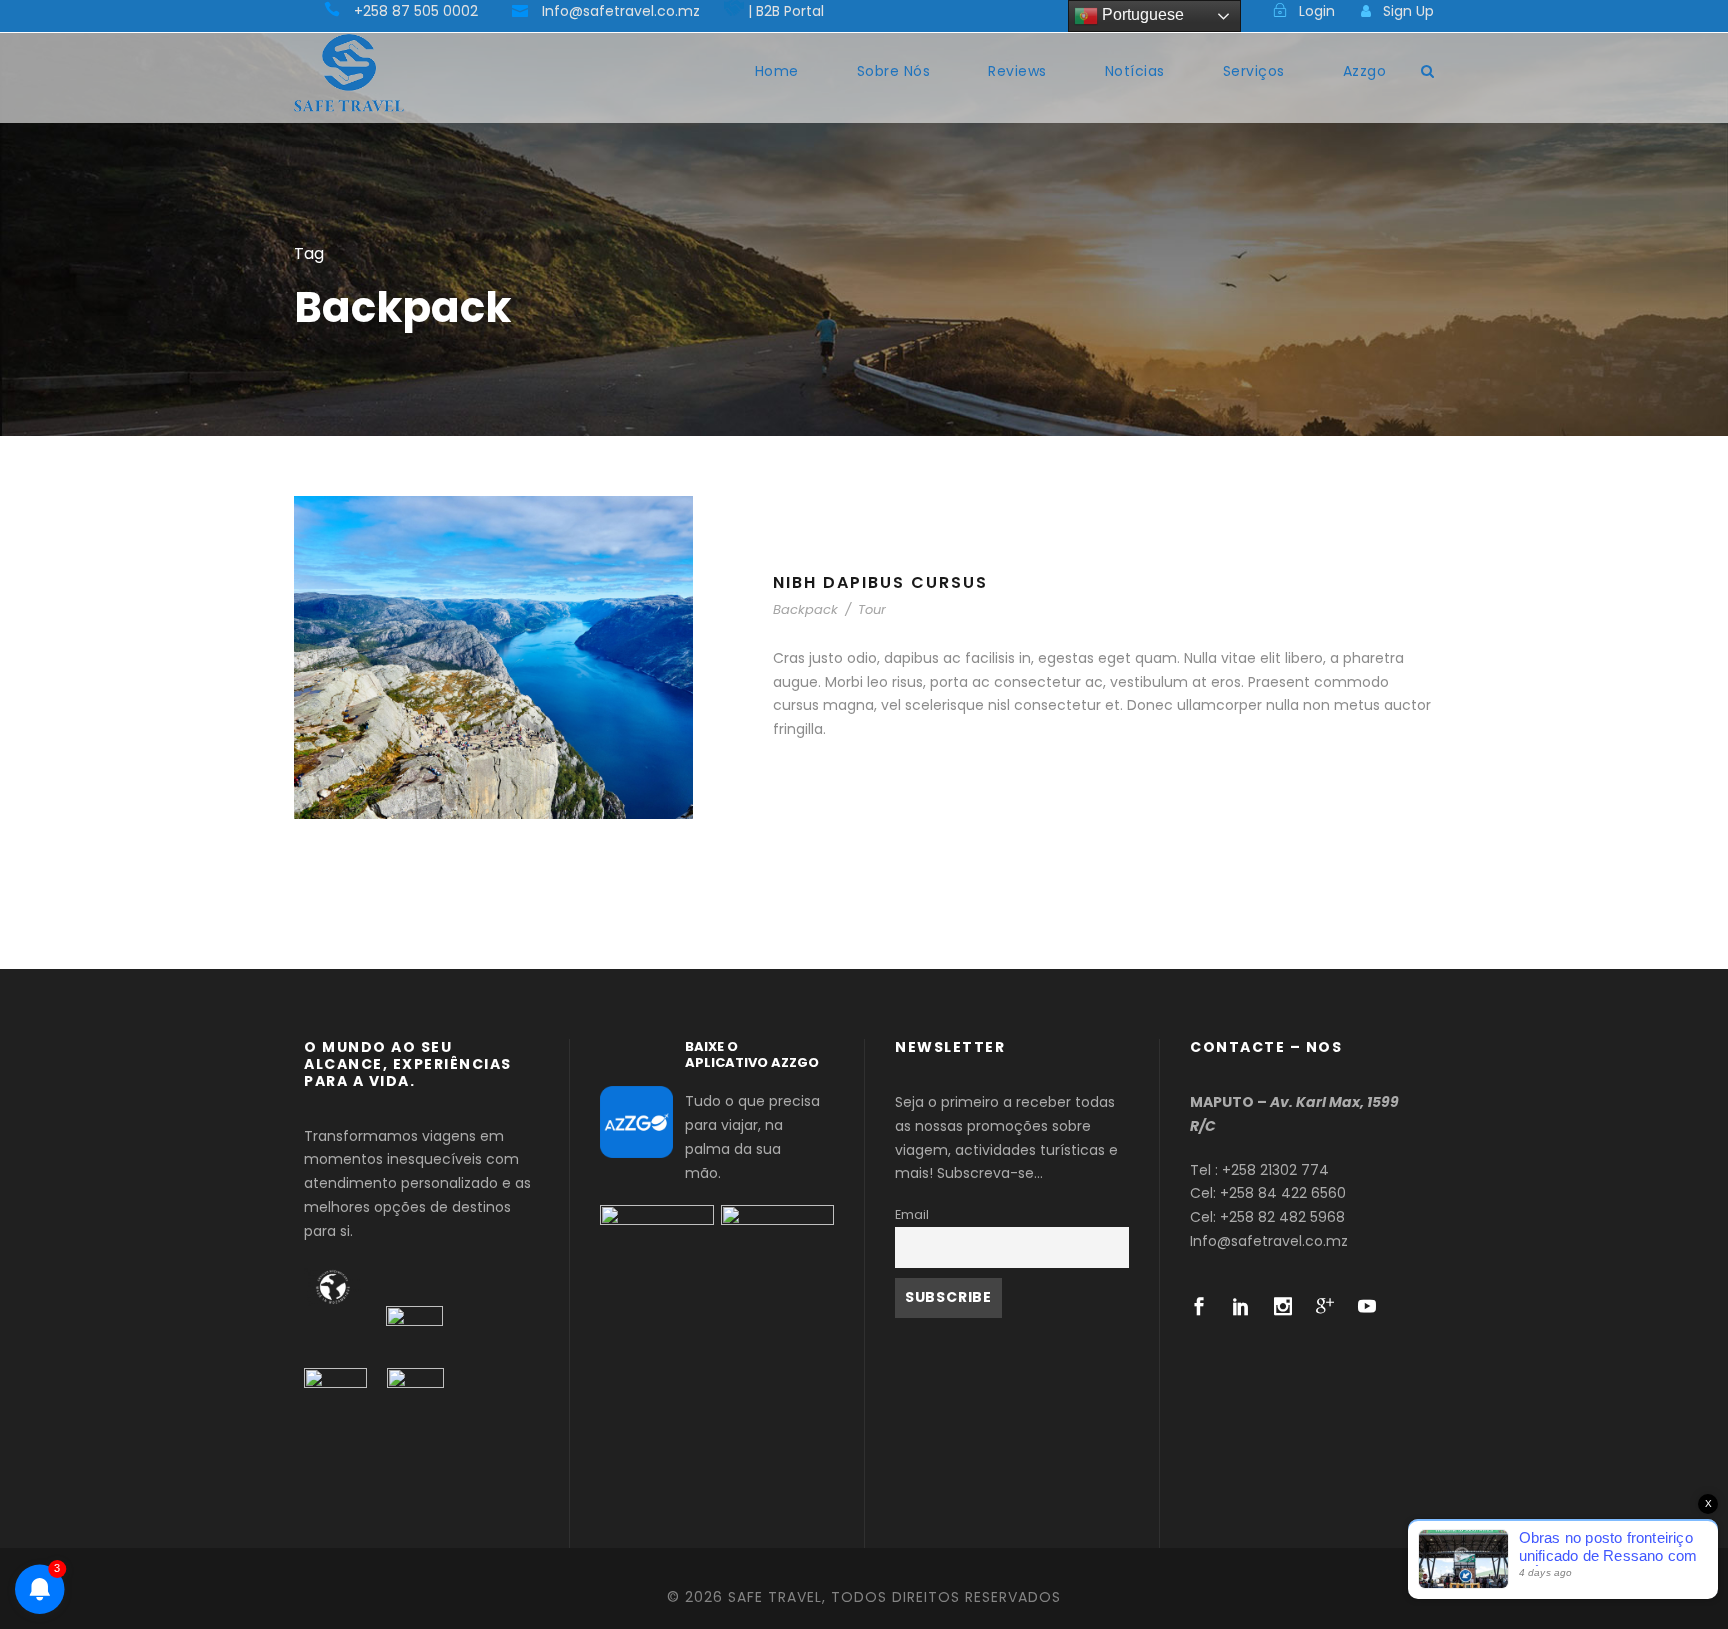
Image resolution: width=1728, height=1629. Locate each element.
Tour (872, 609)
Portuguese (1141, 14)
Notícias (1135, 71)
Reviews (1017, 71)
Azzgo (1365, 71)
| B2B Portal (786, 11)
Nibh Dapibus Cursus (880, 582)
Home (777, 71)
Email (912, 1214)
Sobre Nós (894, 71)
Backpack (805, 609)
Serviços (1254, 71)
